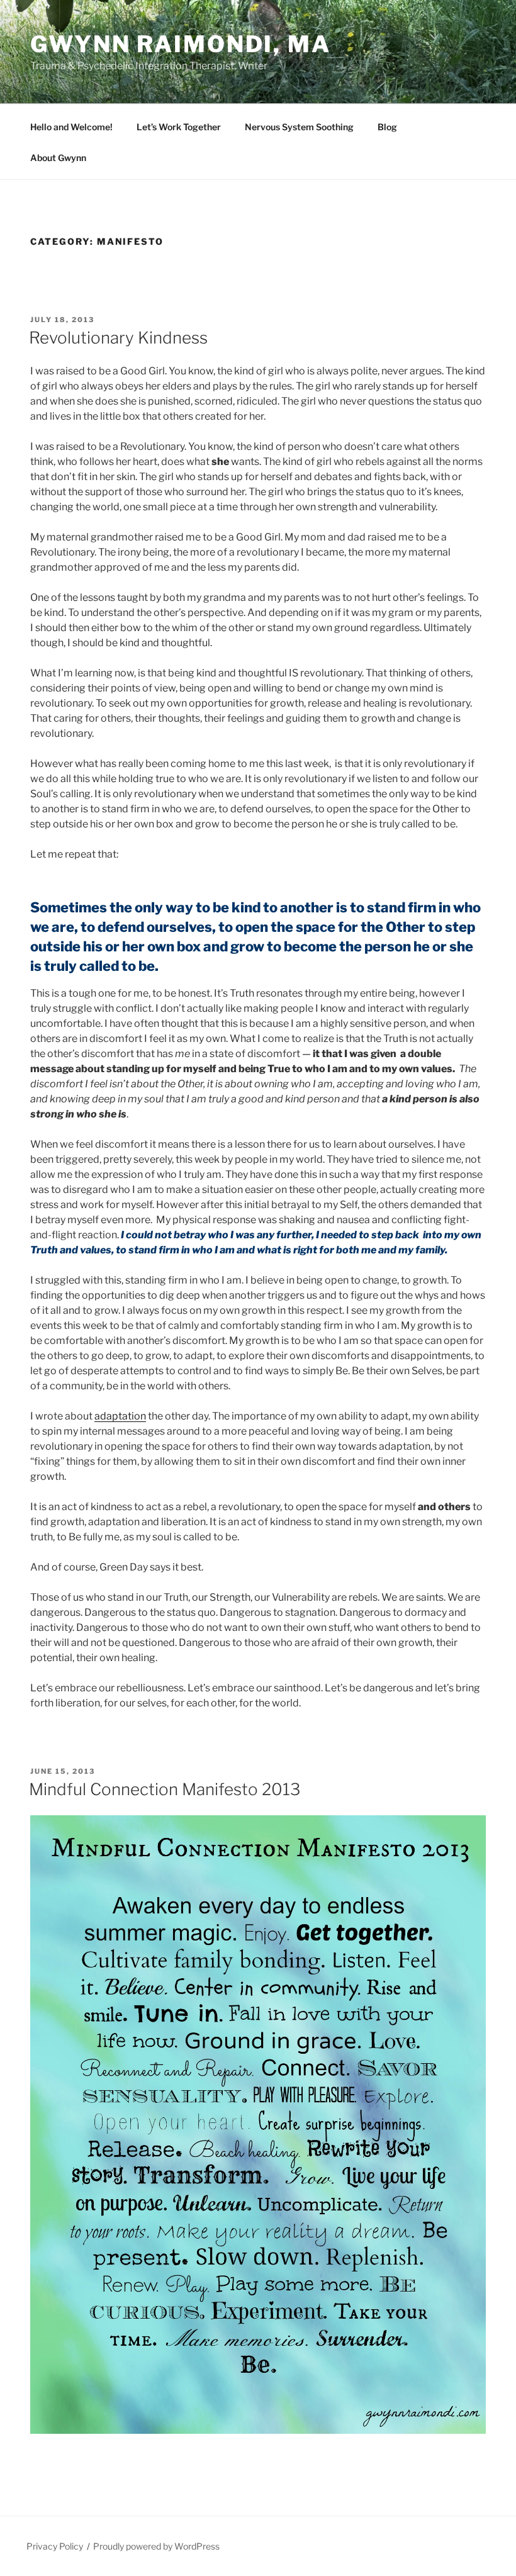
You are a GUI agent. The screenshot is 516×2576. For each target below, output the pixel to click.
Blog (387, 127)
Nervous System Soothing (299, 127)
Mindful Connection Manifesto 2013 (165, 1789)
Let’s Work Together (179, 127)
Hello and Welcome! (71, 127)
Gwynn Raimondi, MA (181, 44)
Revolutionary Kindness (118, 338)
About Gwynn (58, 158)
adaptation (120, 1416)
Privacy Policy (55, 2546)
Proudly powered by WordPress (156, 2546)
